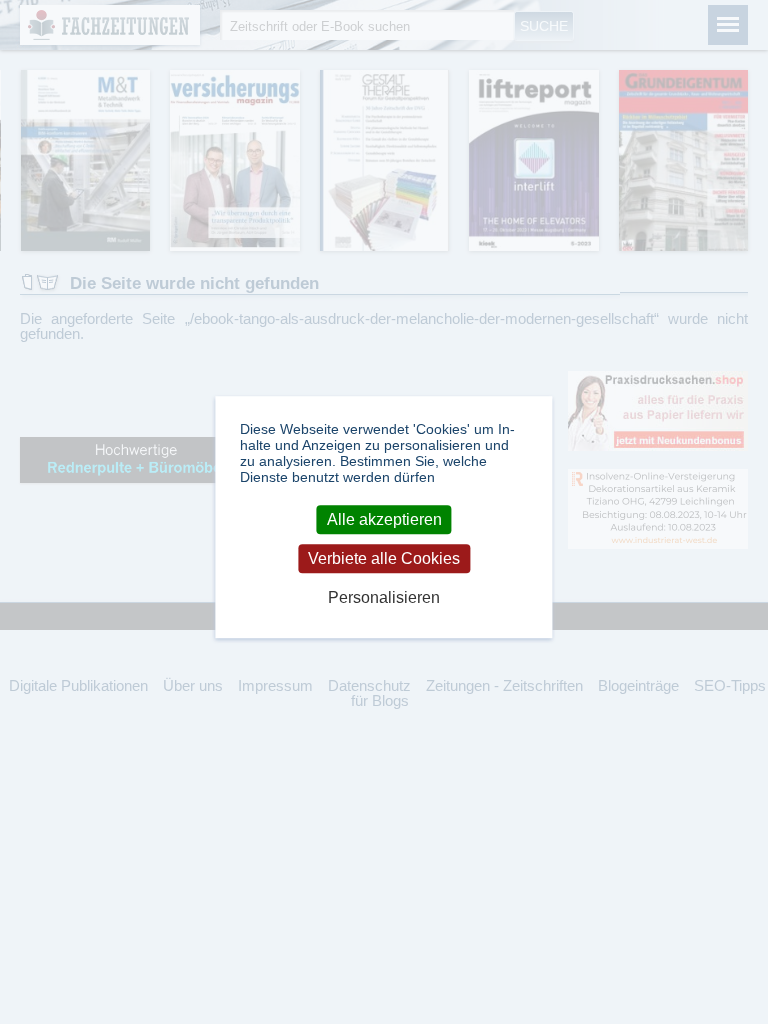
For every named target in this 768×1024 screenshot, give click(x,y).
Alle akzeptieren (384, 519)
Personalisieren (384, 598)
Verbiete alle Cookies (384, 558)
